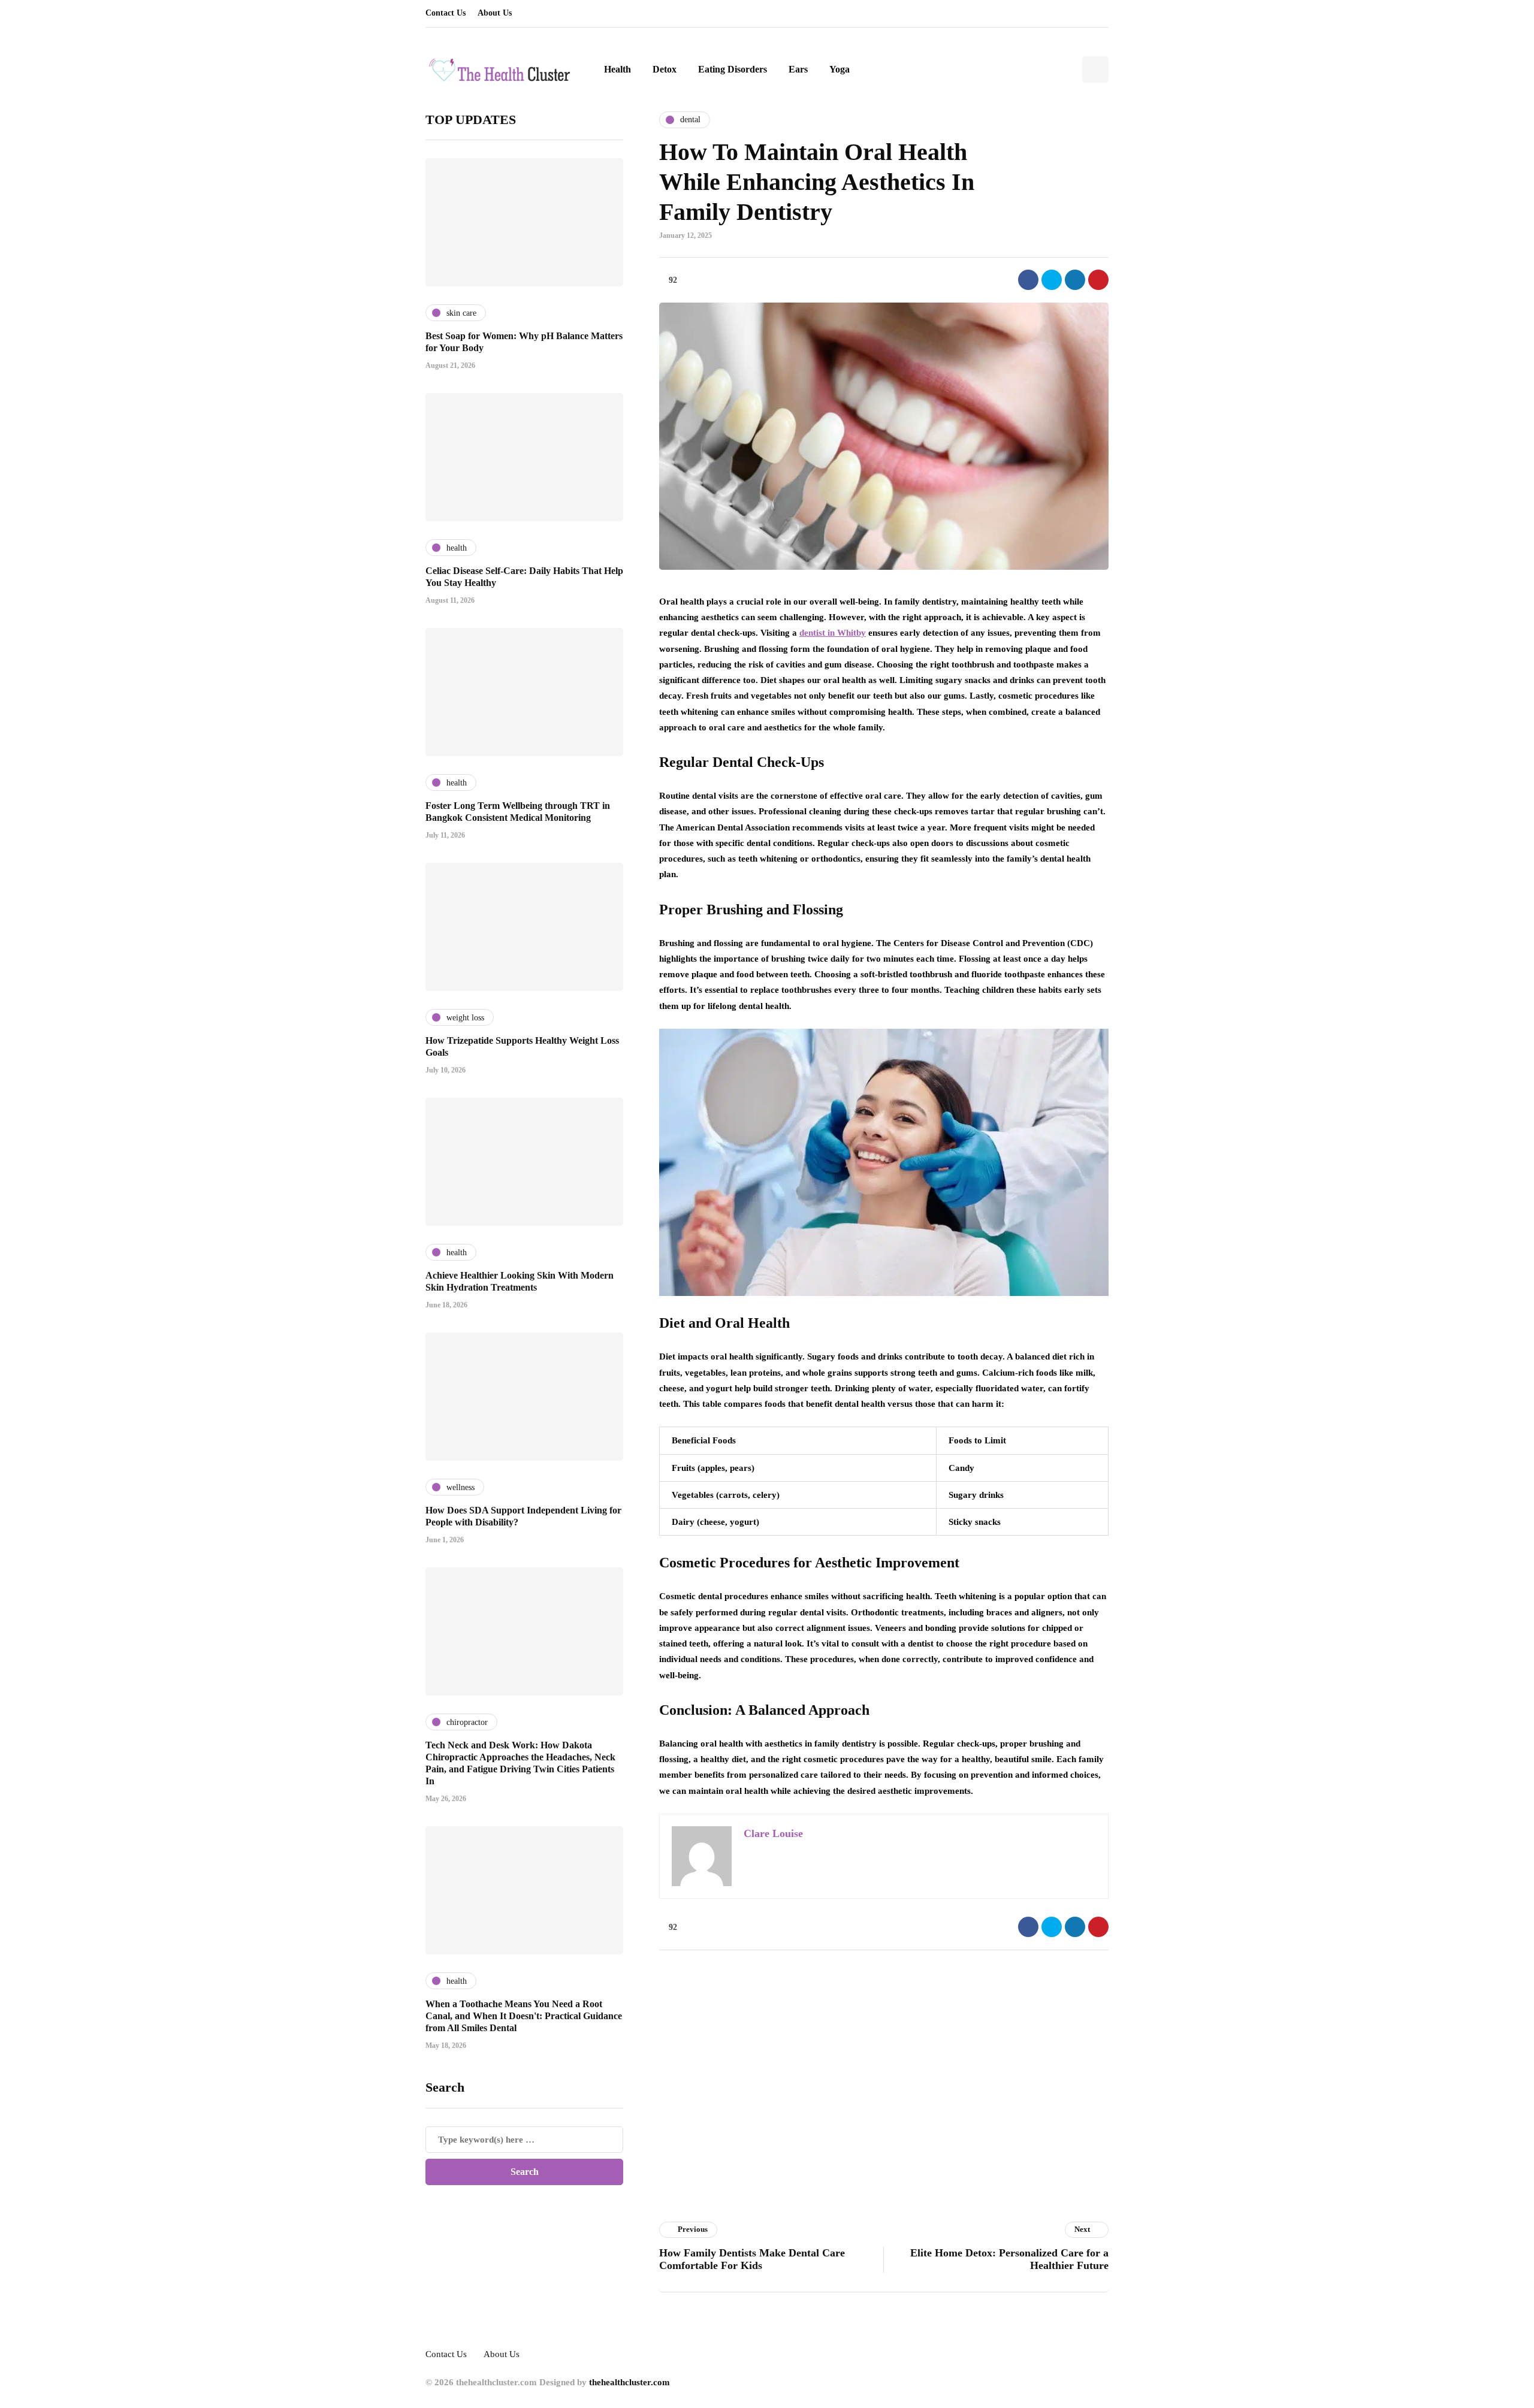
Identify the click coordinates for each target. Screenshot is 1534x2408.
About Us (495, 13)
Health (617, 69)
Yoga (840, 69)
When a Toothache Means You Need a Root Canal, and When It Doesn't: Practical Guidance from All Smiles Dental (524, 2016)
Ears (798, 69)
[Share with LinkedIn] (1075, 280)
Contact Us (446, 13)
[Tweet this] (1052, 280)
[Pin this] (1098, 280)
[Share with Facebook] (1028, 280)
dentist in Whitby (833, 633)
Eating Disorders (733, 69)
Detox (665, 69)
